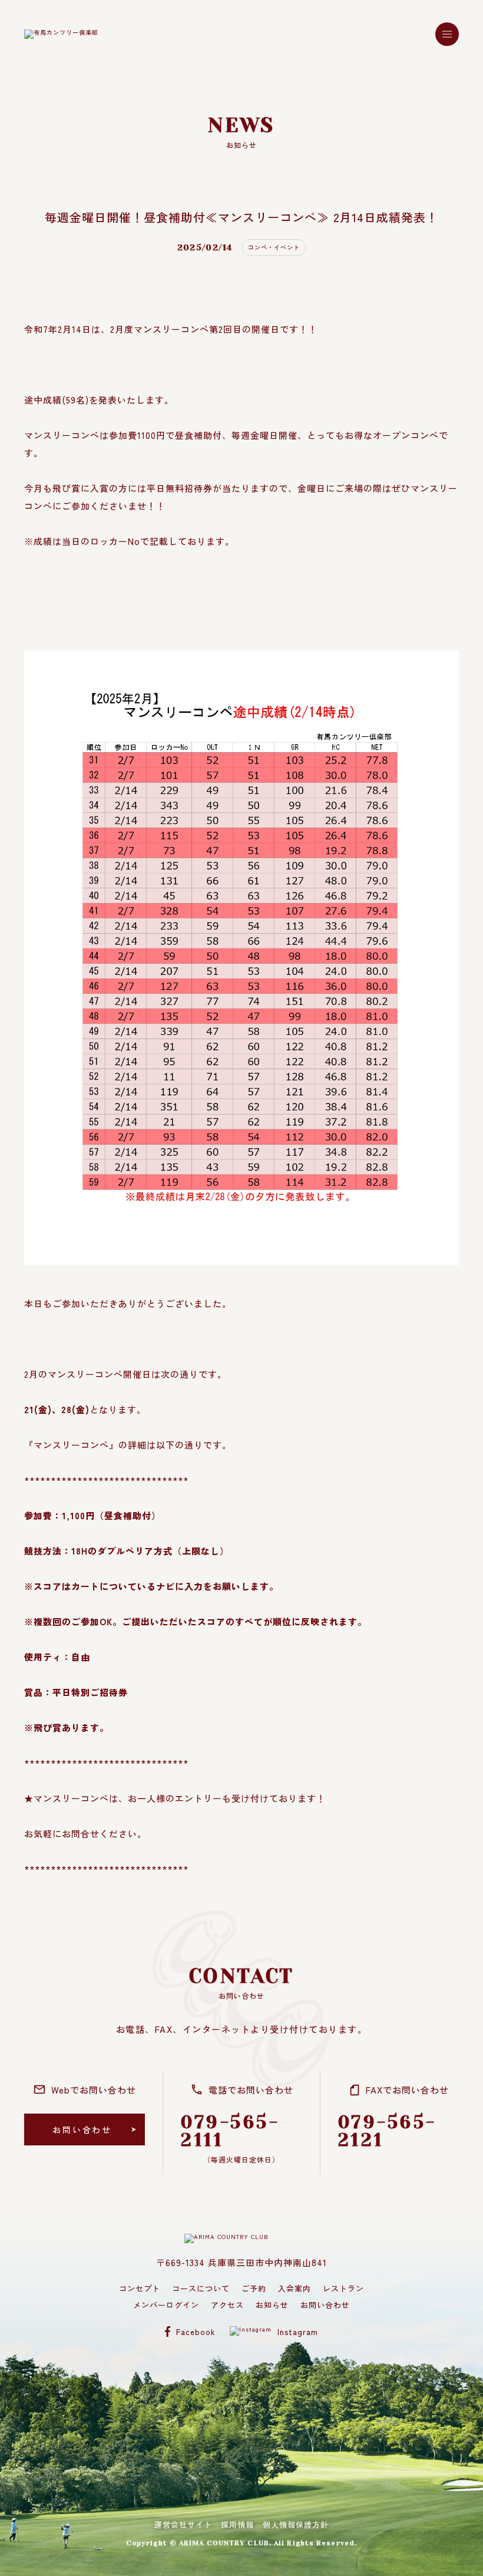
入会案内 (295, 2288)
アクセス (227, 2305)
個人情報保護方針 (296, 2524)
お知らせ (272, 2305)
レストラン (343, 2288)
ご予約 (254, 2288)
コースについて (201, 2288)
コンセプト (140, 2288)
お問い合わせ (325, 2305)
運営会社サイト (183, 2524)
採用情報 (237, 2524)
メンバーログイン (166, 2305)
